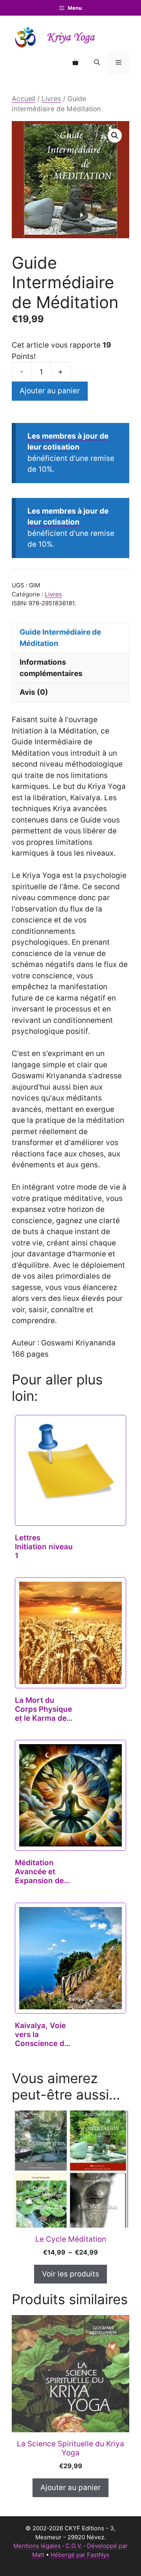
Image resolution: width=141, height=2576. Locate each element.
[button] (97, 62)
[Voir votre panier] (75, 62)
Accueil (23, 99)
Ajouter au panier (50, 391)
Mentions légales (37, 2546)
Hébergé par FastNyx (80, 2555)
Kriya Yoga (70, 37)
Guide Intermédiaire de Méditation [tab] (60, 638)
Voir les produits (70, 2274)
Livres (51, 99)
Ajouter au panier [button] (70, 2488)
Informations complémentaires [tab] (51, 668)
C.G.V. (74, 2546)
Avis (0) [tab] (34, 692)
